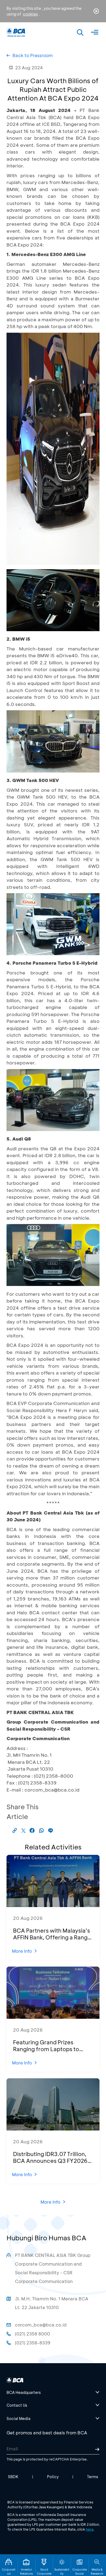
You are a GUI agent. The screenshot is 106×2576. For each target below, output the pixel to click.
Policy (53, 2477)
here (90, 2529)
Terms (93, 2477)
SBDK (13, 2477)
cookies (30, 14)
